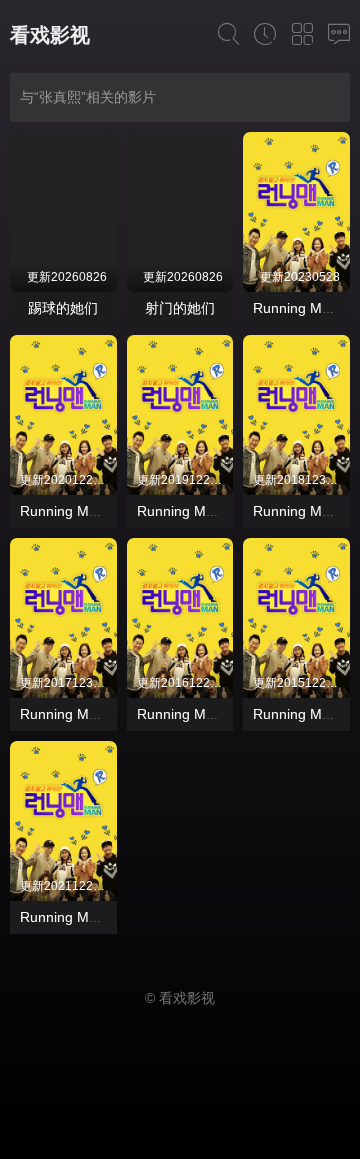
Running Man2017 (78, 714)
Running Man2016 (195, 714)
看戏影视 (50, 35)
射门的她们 (180, 308)
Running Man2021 (78, 917)
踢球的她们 (63, 308)
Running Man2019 (195, 511)
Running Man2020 (78, 511)
